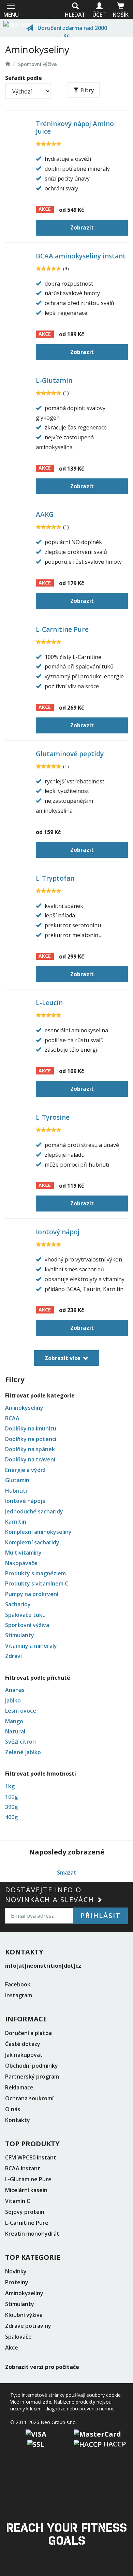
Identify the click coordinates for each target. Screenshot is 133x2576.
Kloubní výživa (24, 2315)
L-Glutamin (54, 380)
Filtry (87, 90)
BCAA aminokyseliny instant (81, 256)
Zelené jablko (23, 1752)
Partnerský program (32, 2077)
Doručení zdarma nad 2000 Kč (72, 31)
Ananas (15, 1690)
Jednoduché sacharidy (34, 1511)
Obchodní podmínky (32, 2066)
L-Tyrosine (53, 1117)
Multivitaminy (23, 1553)
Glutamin (17, 1480)
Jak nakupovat (24, 2055)
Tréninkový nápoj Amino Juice (75, 128)
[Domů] (27, 24)
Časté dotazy (23, 2044)
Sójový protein (25, 2212)
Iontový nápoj (58, 1232)
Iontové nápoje (25, 1501)
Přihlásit (101, 1916)
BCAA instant (23, 2168)
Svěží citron (20, 1742)
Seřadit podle (24, 78)
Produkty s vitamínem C (37, 1583)
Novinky (16, 2271)
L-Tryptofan (55, 878)
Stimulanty (20, 1635)
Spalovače (18, 2337)
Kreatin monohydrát (32, 2234)
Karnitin (16, 1522)
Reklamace (19, 2087)
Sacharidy (18, 1604)
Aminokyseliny (24, 1408)
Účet (99, 15)
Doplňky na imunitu (31, 1428)
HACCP (114, 2444)
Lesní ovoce (21, 1711)
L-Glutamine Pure (28, 2179)
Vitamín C (18, 2201)
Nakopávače (21, 1563)
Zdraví (13, 1656)
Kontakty (18, 2120)
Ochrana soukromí (29, 2098)
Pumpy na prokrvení (32, 1594)
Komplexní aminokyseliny (38, 1532)
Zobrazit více (63, 1358)
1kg (10, 1786)
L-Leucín (49, 1003)
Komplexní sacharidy (32, 1542)
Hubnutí (16, 1491)
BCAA (12, 1418)
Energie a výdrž (25, 1470)
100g (11, 1797)
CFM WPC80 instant (31, 2157)
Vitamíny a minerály (31, 1646)
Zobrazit (82, 227)
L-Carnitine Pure (62, 629)
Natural (15, 1731)
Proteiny (17, 2282)
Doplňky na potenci (31, 1439)
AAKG (45, 514)
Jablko (13, 1700)
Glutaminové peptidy (70, 754)
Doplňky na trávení (30, 1459)
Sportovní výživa (38, 64)
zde (47, 2402)
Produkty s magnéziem (35, 1573)
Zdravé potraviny (28, 2326)
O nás (13, 2109)
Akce (12, 2348)
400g (11, 1817)
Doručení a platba (28, 2033)
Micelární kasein (26, 2190)
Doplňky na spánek (30, 1449)
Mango (14, 1721)
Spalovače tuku (25, 1615)
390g (11, 1807)
